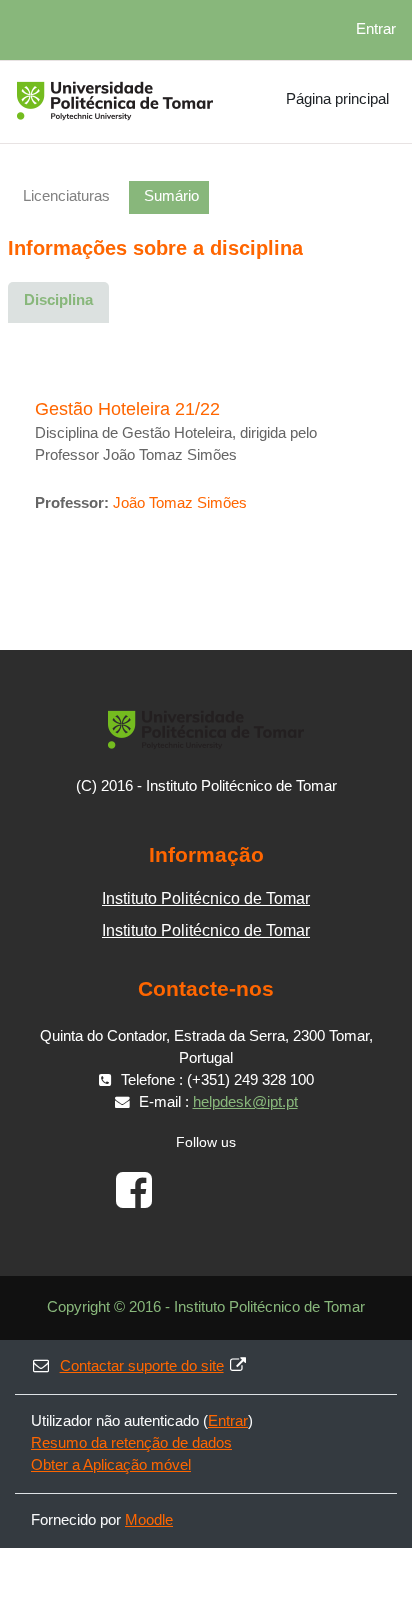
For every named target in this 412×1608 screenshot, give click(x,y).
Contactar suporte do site (142, 1366)
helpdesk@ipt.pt (245, 1102)
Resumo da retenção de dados (131, 1443)
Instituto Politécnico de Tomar (206, 898)
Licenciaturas (66, 196)
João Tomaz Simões (180, 503)
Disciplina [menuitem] (58, 300)
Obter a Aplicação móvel (111, 1465)
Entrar (376, 29)
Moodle (149, 1520)
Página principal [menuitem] (337, 99)
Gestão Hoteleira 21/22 (127, 409)
